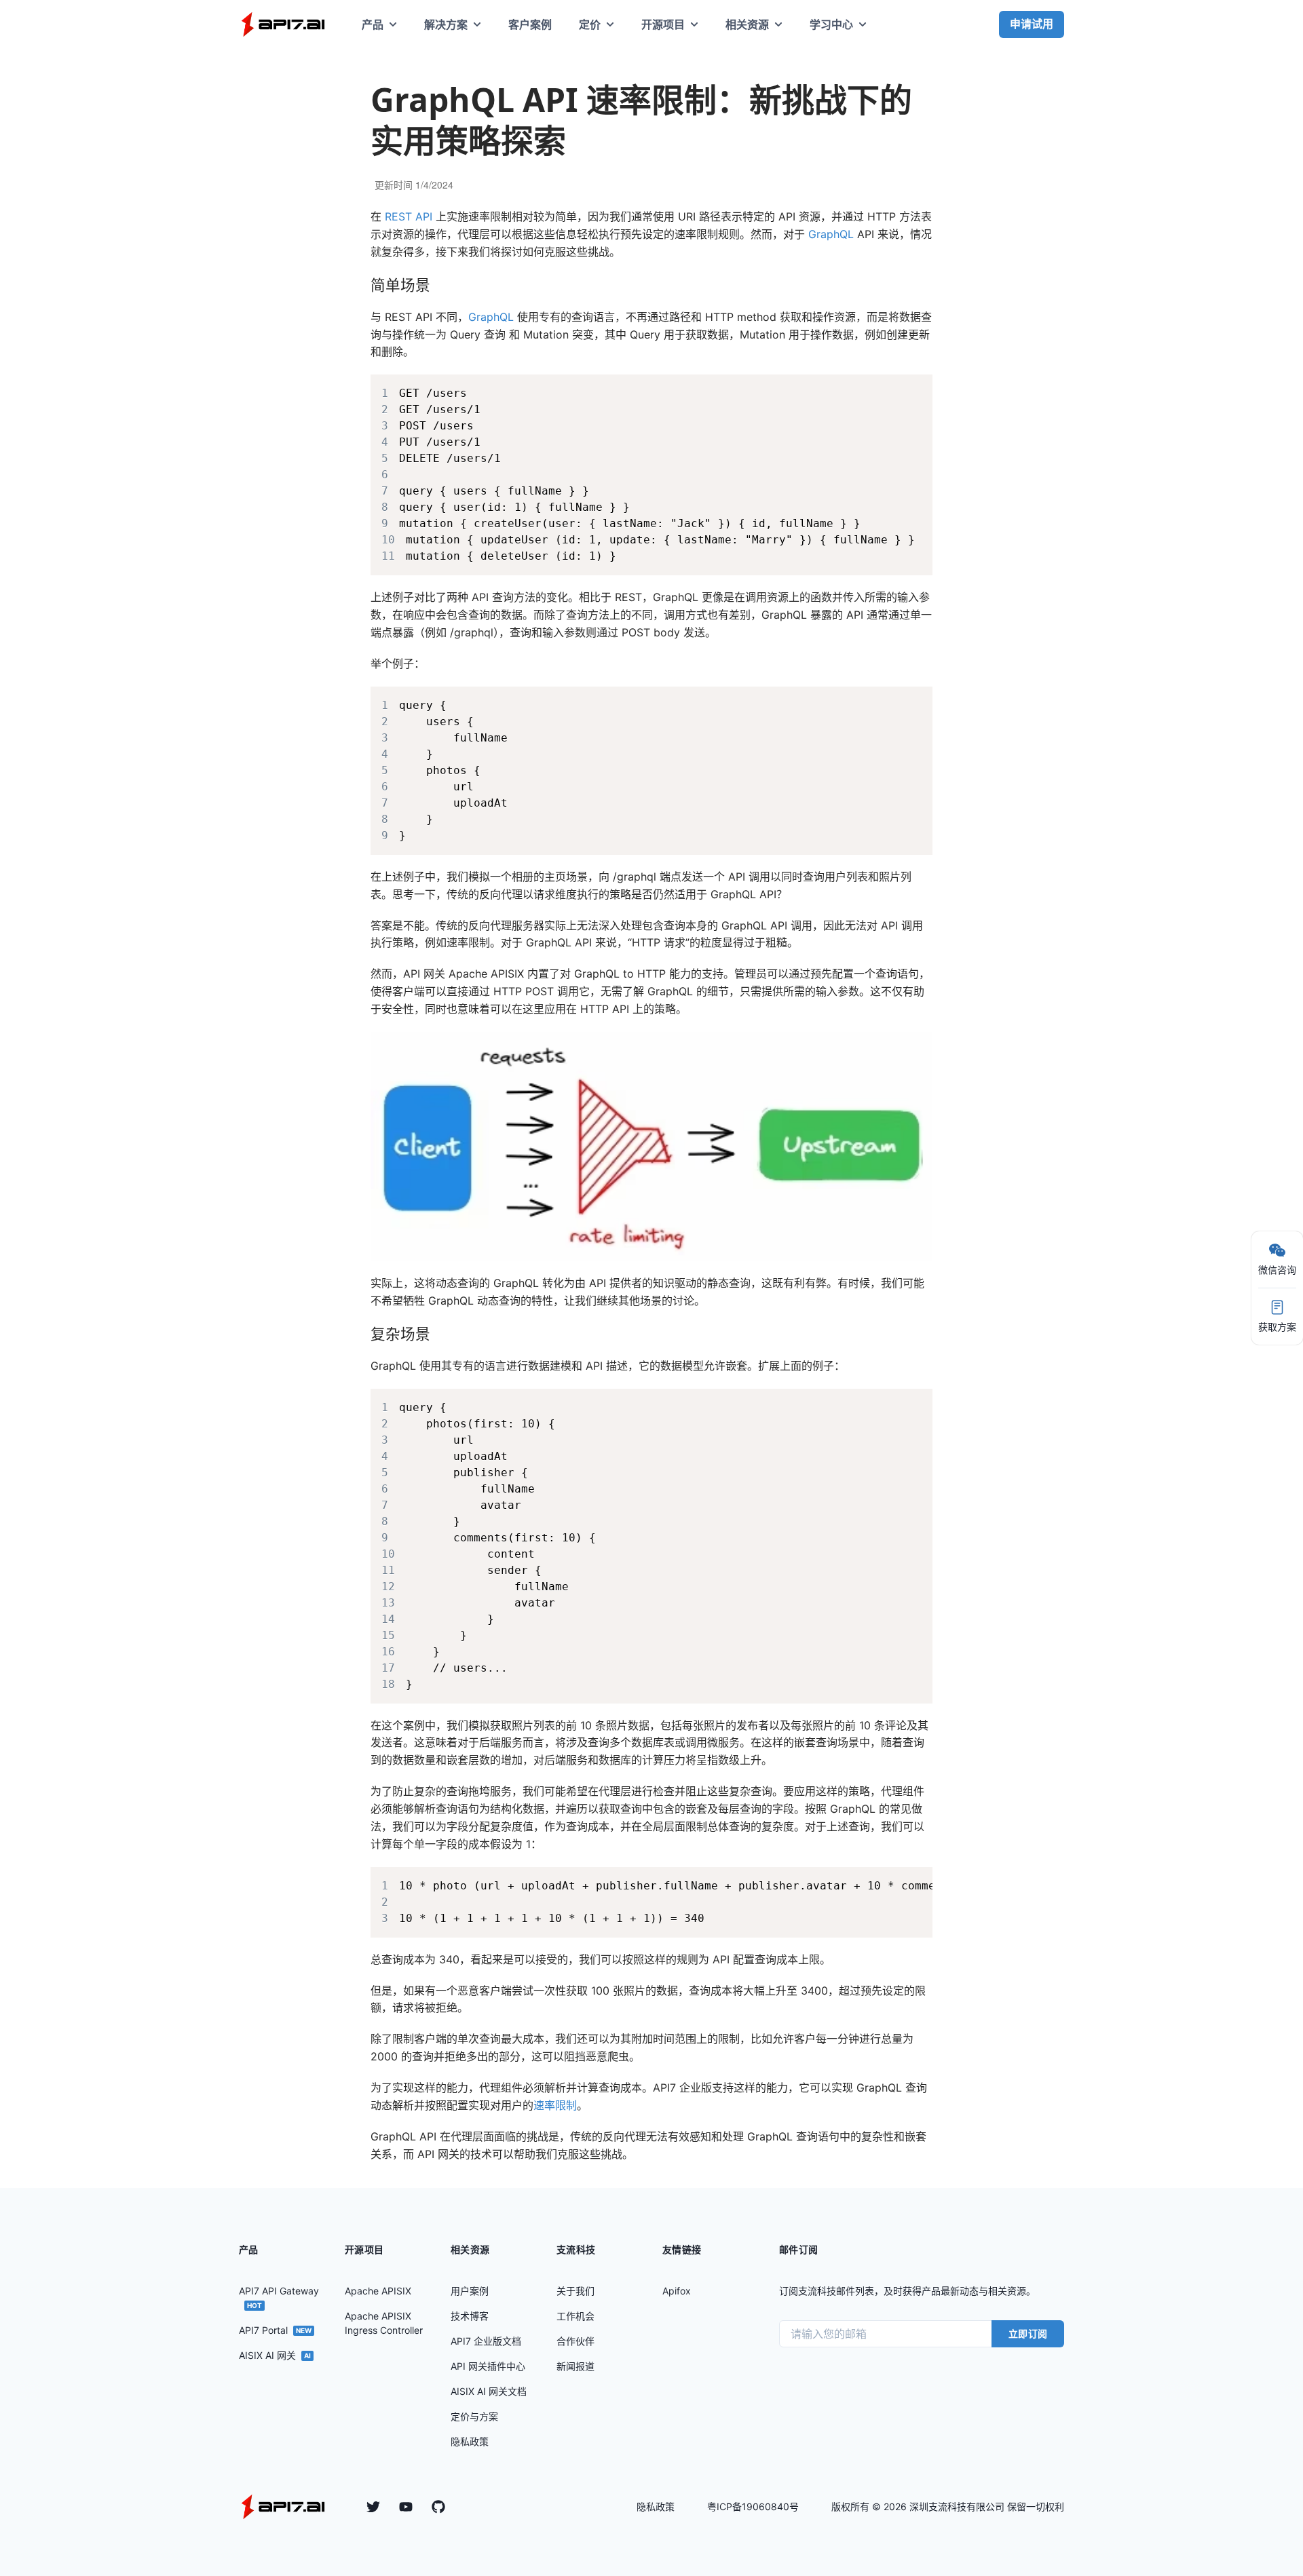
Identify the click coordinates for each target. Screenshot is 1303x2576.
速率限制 (555, 2105)
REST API (409, 216)
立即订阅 (1028, 2333)
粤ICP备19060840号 (753, 2506)
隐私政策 (656, 2506)
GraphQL (831, 234)
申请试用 (1032, 24)
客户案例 (530, 24)
